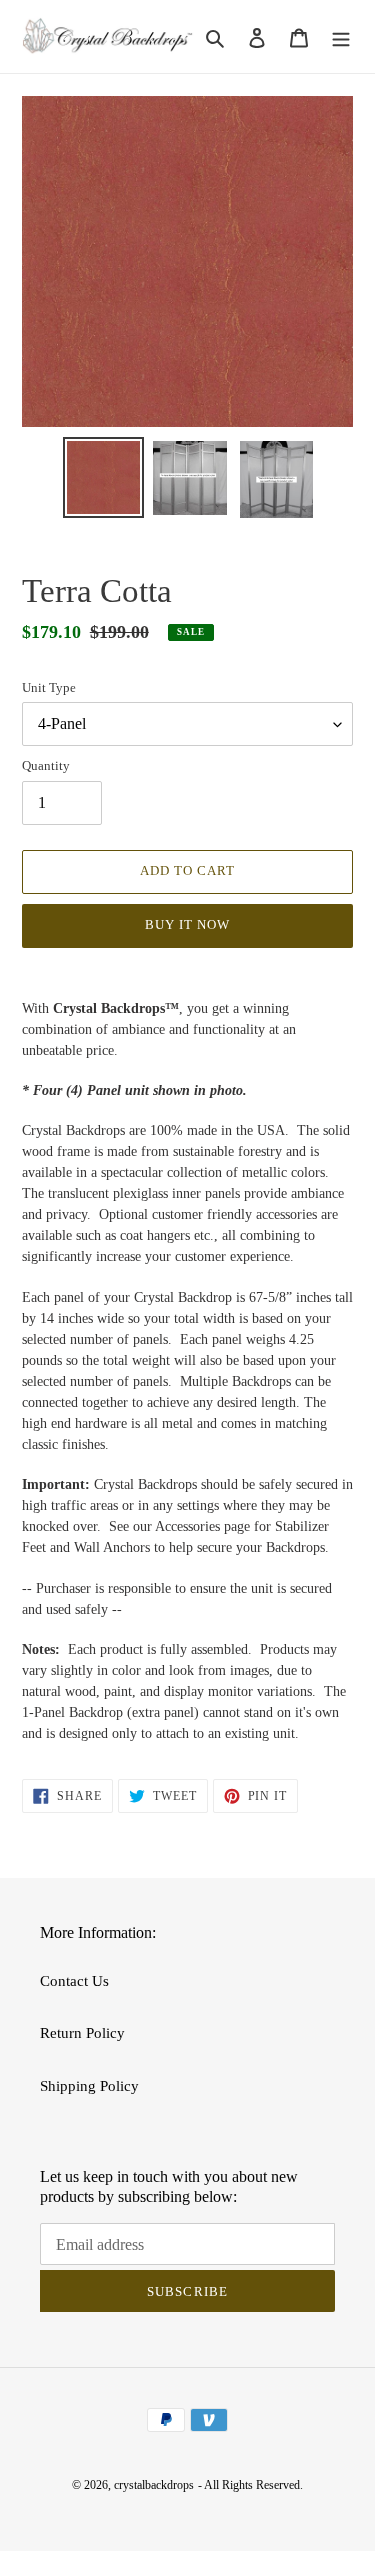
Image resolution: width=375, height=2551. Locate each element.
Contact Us (74, 1981)
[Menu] (341, 36)
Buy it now (187, 924)
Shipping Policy (89, 2086)
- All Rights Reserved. (250, 2485)
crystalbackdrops (154, 2485)
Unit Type (49, 687)
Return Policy (82, 2033)
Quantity (46, 765)
